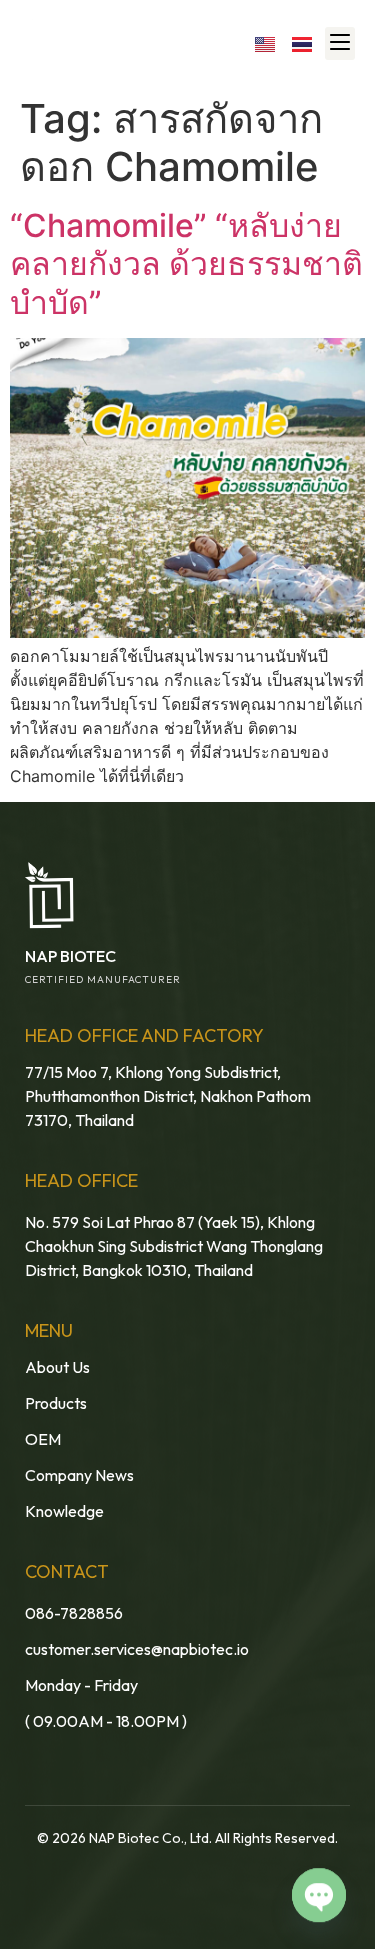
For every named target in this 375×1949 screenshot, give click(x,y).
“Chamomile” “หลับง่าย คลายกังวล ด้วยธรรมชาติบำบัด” (186, 264)
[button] (340, 43)
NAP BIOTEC (70, 956)
